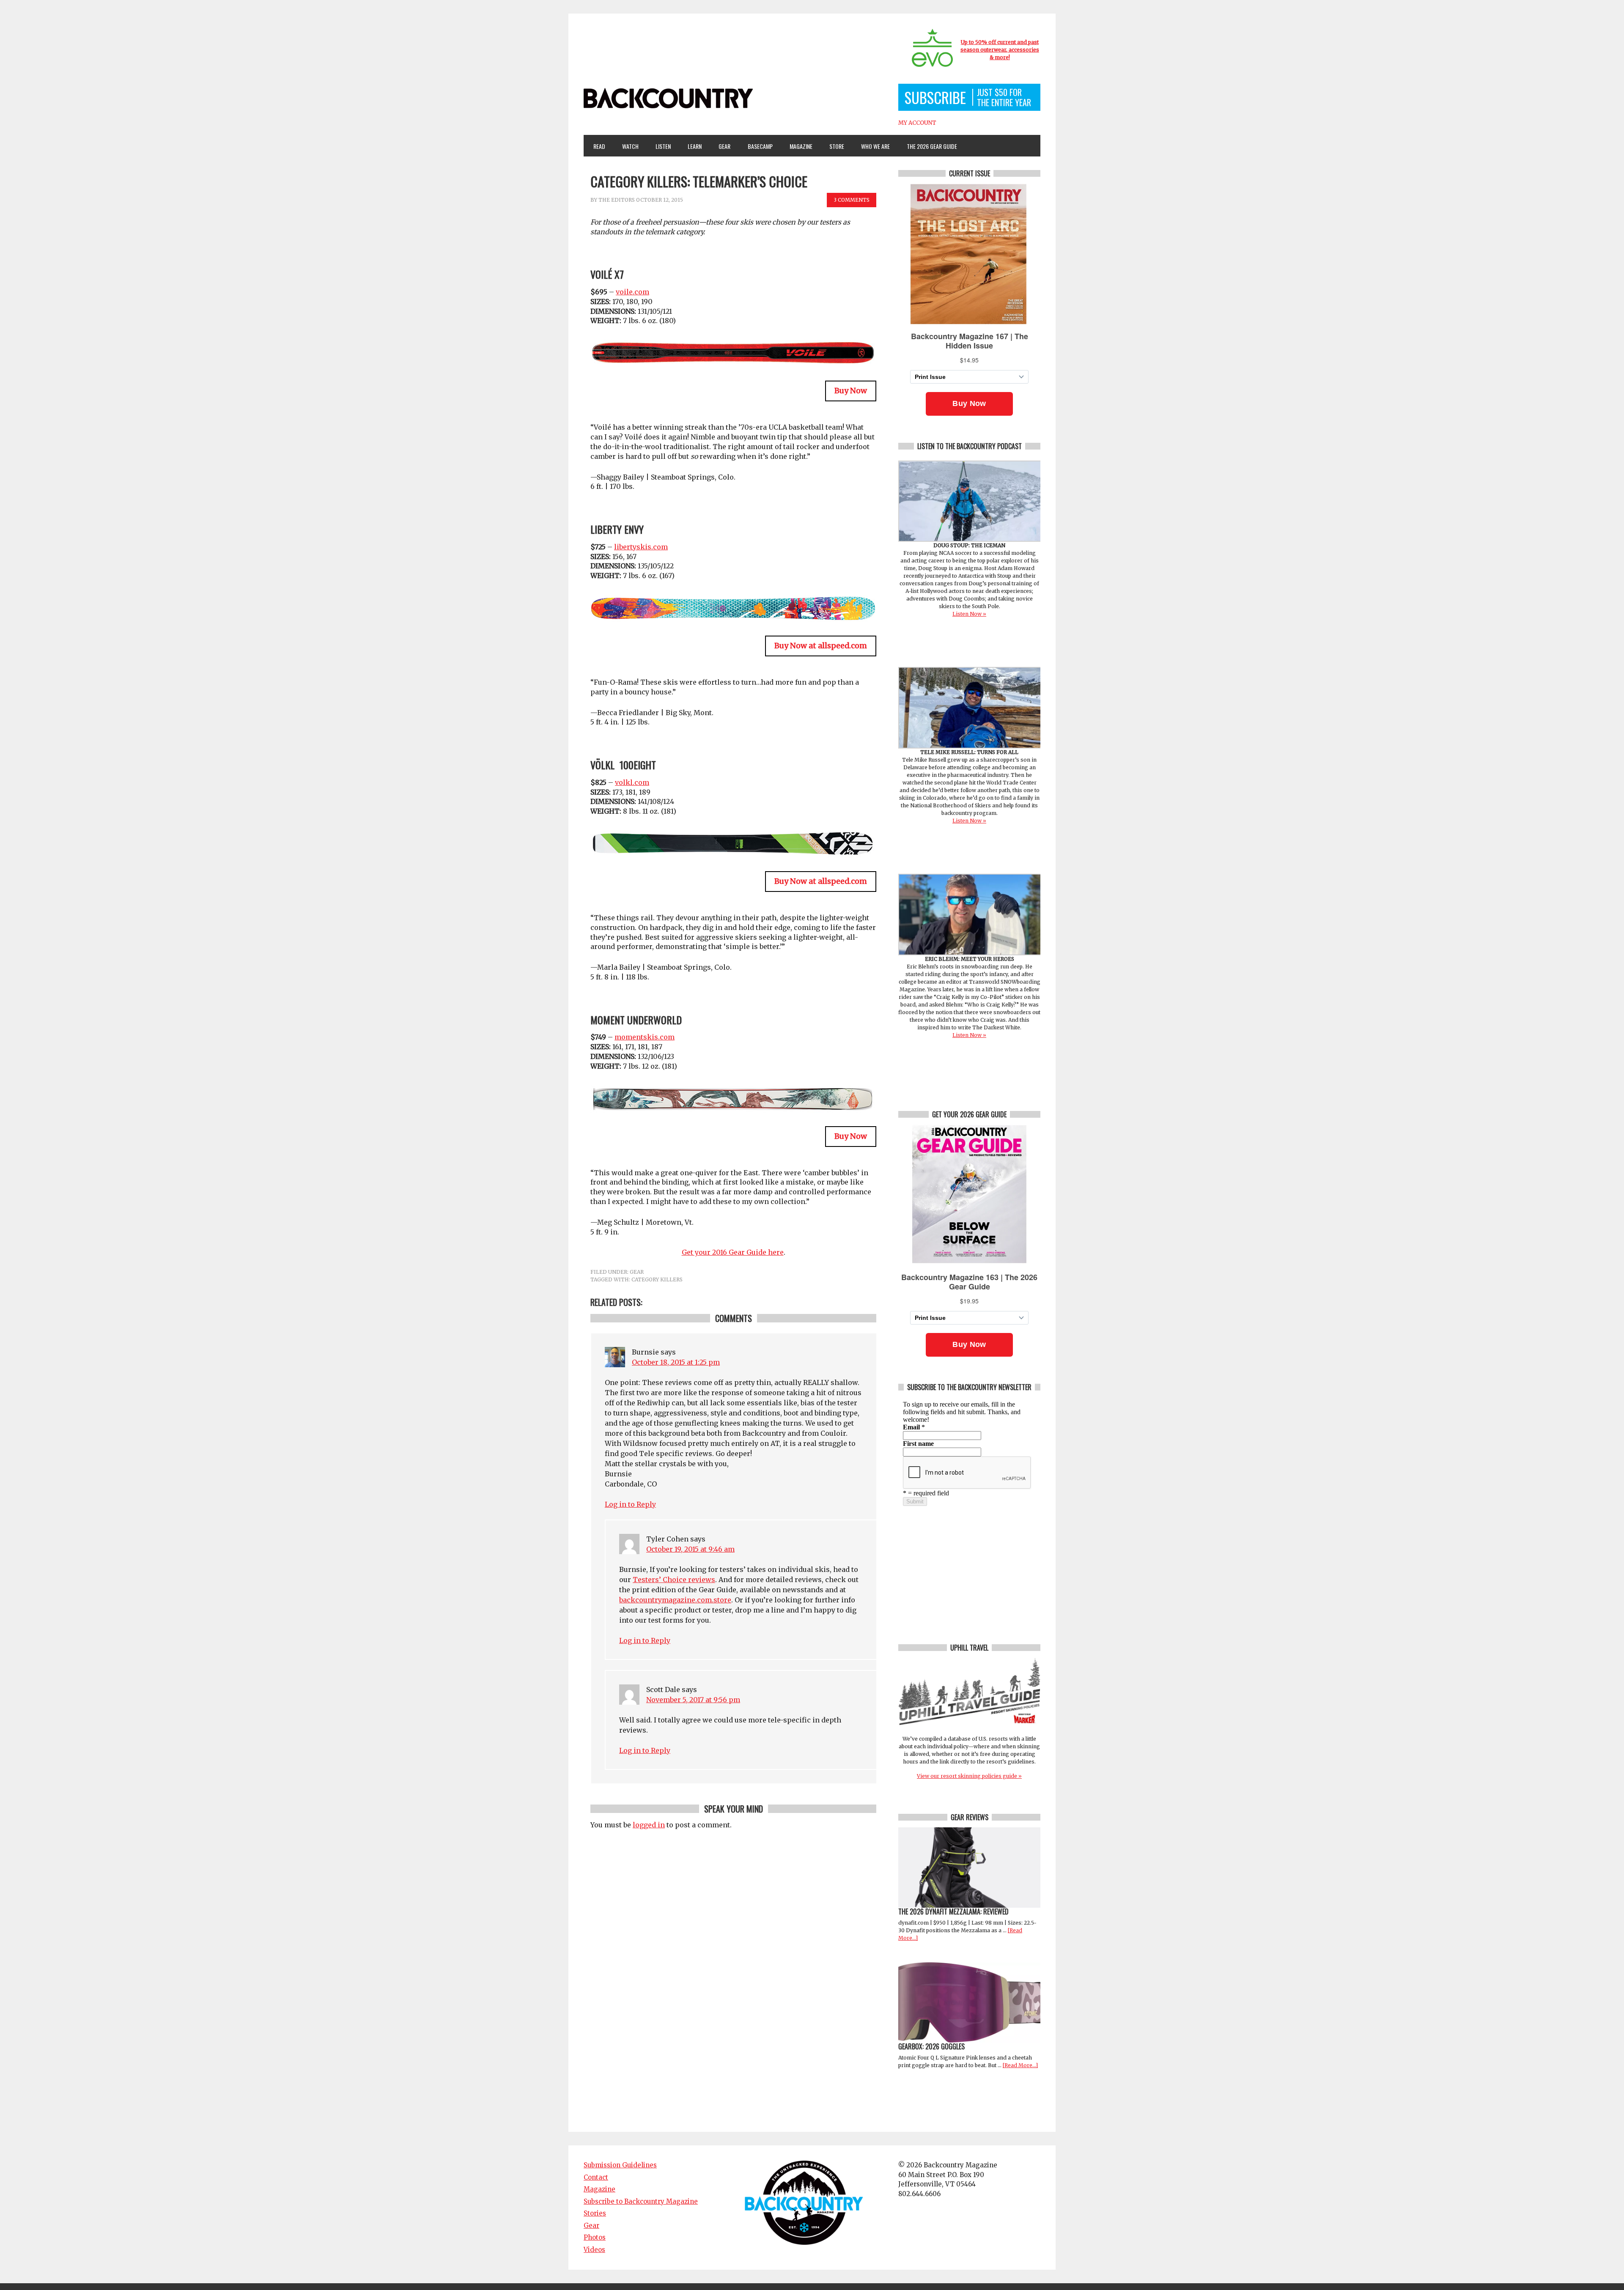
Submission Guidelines (620, 2165)
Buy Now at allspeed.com (821, 646)
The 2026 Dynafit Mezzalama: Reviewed (953, 1912)
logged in (649, 1825)
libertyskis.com (641, 547)
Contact (596, 2177)
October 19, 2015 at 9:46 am (690, 1549)
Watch (627, 146)
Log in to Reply (630, 1504)
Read (599, 146)
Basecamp (760, 146)
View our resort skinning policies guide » (969, 1776)
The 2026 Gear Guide (932, 146)
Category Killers (657, 1279)
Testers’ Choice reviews (674, 1580)
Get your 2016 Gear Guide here (733, 1252)
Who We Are (872, 146)
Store (837, 146)
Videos (594, 2250)
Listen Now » (969, 614)
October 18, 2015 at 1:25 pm (676, 1362)
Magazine (797, 146)
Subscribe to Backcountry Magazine (641, 2201)
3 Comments (852, 200)
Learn (691, 146)
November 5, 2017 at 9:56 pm (693, 1700)
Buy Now (851, 391)
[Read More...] (1020, 2065)
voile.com (632, 292)
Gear (721, 146)
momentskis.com (645, 1037)
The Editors (617, 200)
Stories (595, 2213)
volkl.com (632, 782)
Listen (663, 146)
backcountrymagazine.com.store (675, 1600)
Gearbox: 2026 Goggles (931, 2046)
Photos (595, 2237)
